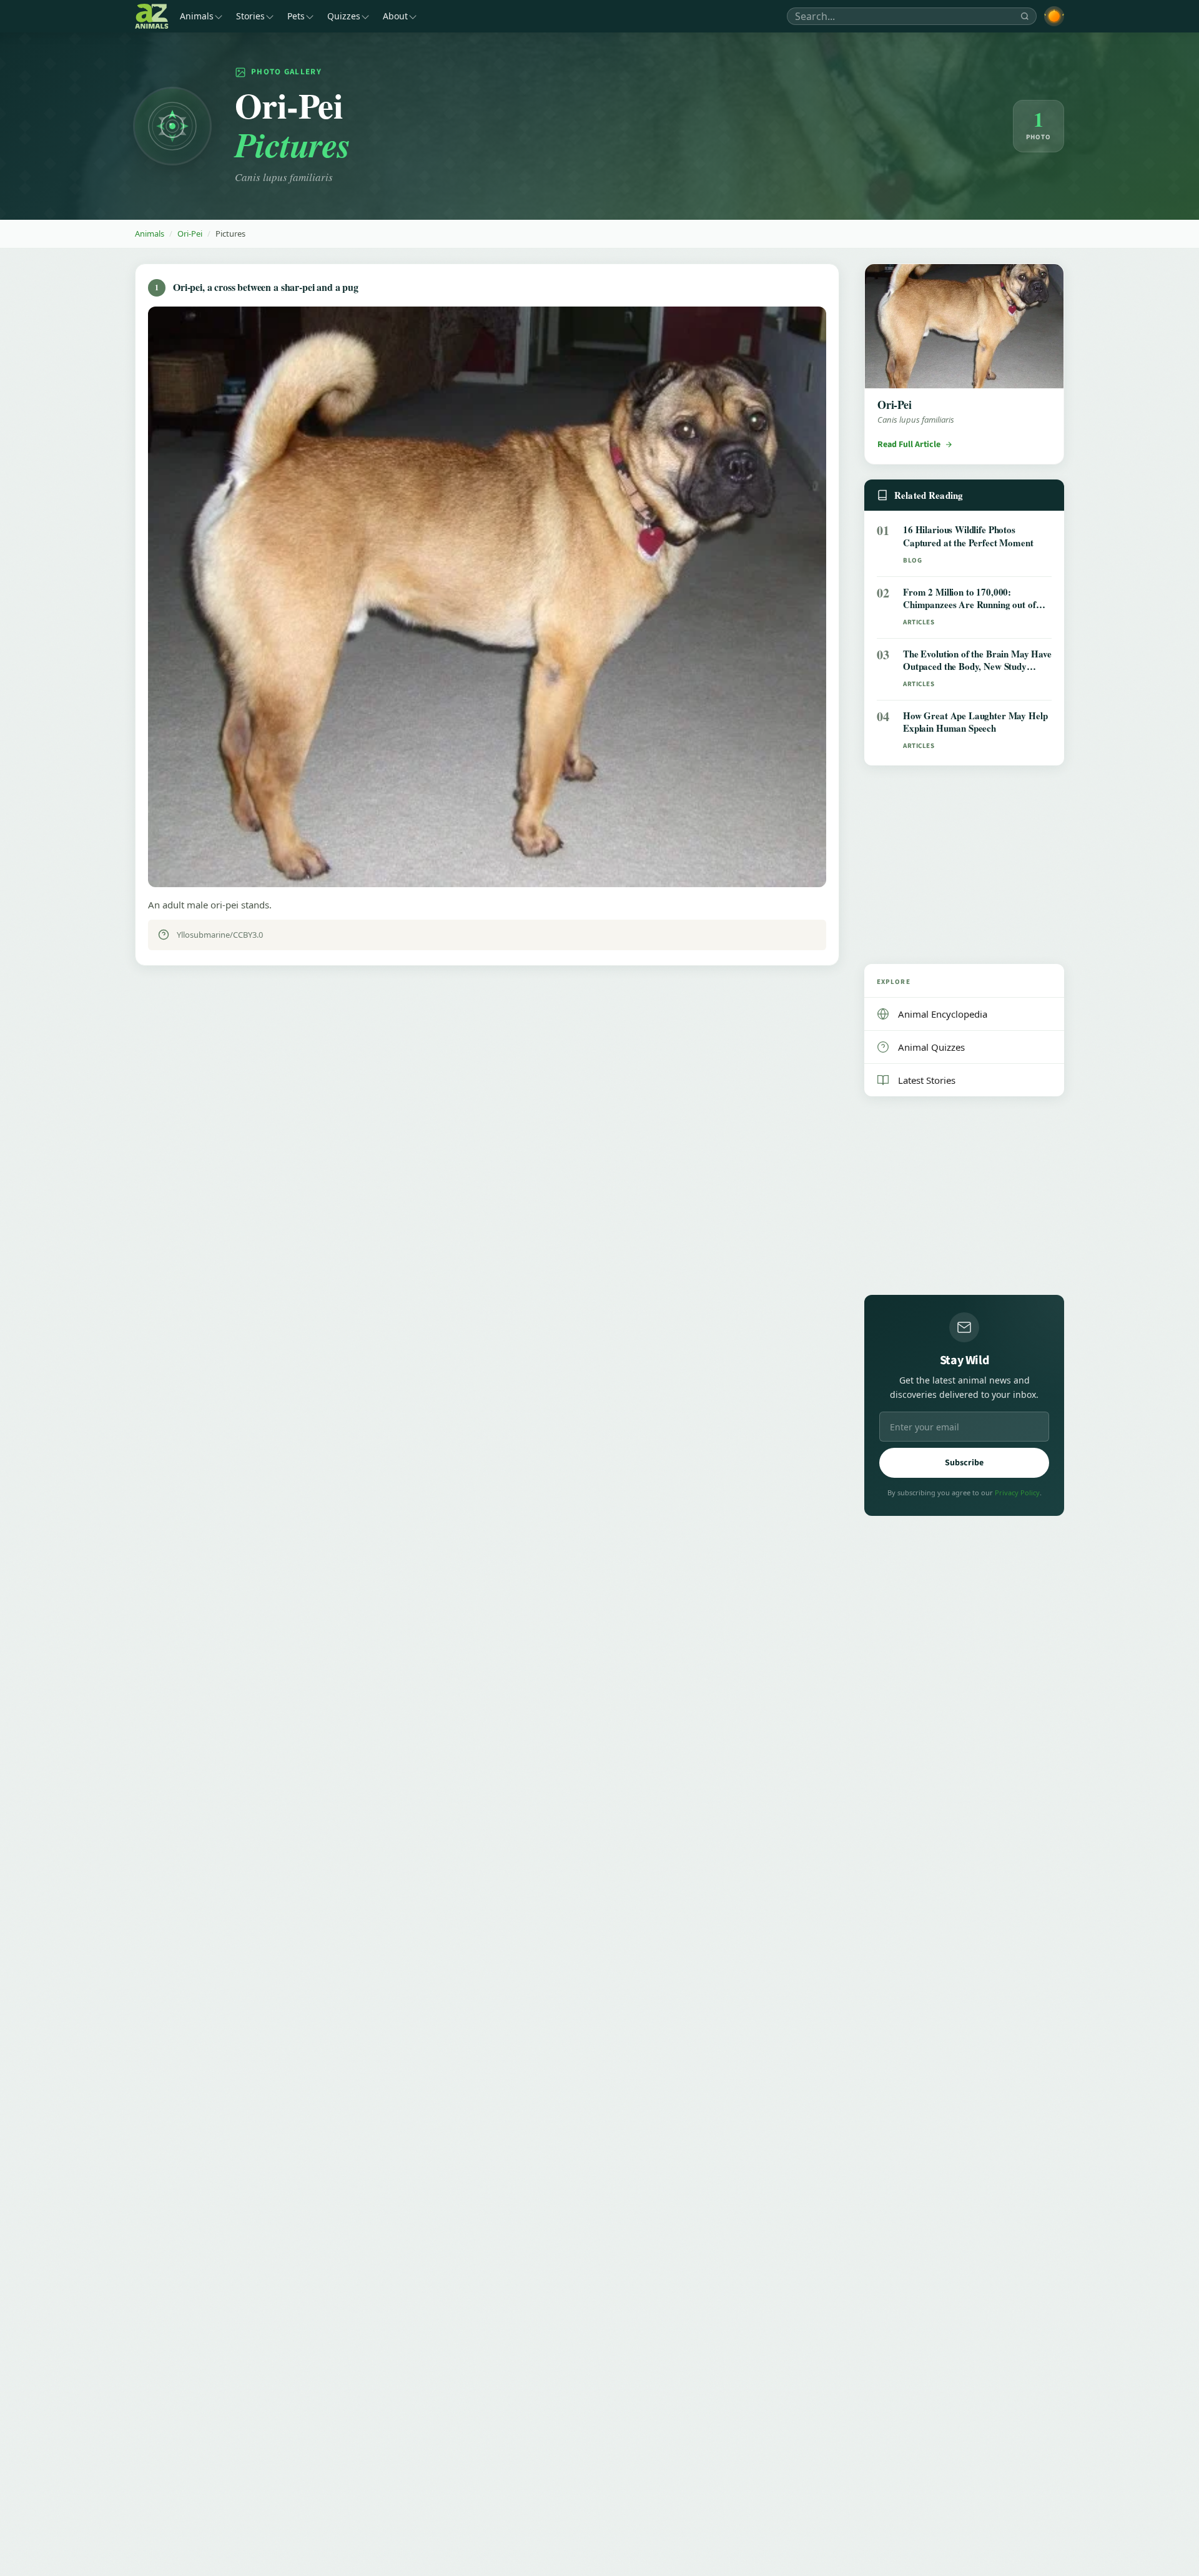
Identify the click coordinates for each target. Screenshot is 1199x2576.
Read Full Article (909, 445)
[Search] (1025, 16)
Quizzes (344, 16)
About (395, 16)
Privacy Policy (1017, 1492)
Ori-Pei (190, 234)
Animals (197, 16)
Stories (250, 16)
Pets (296, 16)
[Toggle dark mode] (1054, 16)
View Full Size (495, 865)
